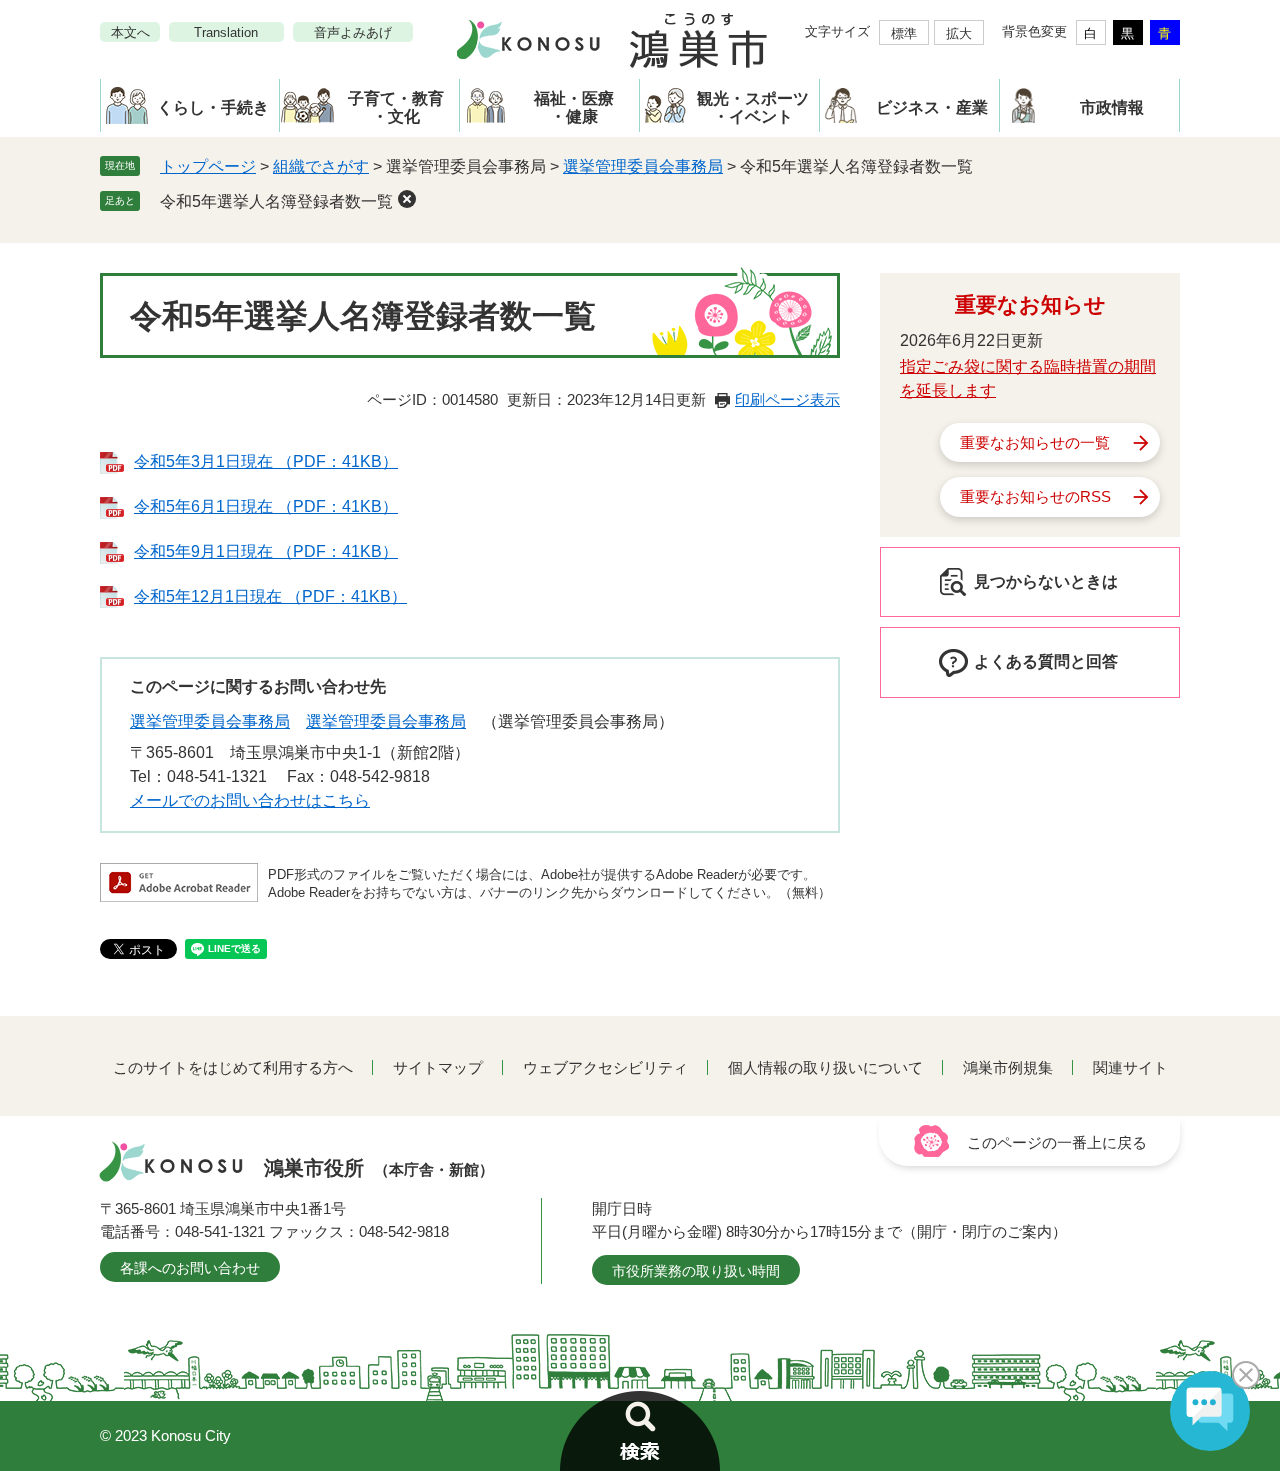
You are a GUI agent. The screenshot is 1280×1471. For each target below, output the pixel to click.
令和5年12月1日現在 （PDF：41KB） (270, 596)
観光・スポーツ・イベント (753, 107)
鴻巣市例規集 (1008, 1067)
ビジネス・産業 (932, 107)
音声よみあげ (353, 32)
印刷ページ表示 (787, 399)
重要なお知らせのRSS (1035, 496)
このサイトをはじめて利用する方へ (233, 1067)
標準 (904, 33)
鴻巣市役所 (379, 1168)
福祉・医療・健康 (574, 107)
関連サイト (1130, 1067)
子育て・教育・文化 (396, 107)
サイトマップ (438, 1067)
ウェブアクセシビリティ (605, 1067)
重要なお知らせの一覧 (1035, 442)
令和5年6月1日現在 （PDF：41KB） (266, 506)
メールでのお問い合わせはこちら (250, 800)
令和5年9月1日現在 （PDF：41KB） (266, 551)
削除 (407, 199)
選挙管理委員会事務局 (643, 166)
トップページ (208, 166)
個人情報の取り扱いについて (825, 1067)
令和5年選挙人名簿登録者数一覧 (276, 201)
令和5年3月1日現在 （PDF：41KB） (266, 461)
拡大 (959, 33)
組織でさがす (321, 166)
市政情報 (1112, 107)
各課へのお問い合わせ (190, 1268)
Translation (226, 32)
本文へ (130, 32)
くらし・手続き (213, 107)
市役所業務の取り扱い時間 (696, 1271)
